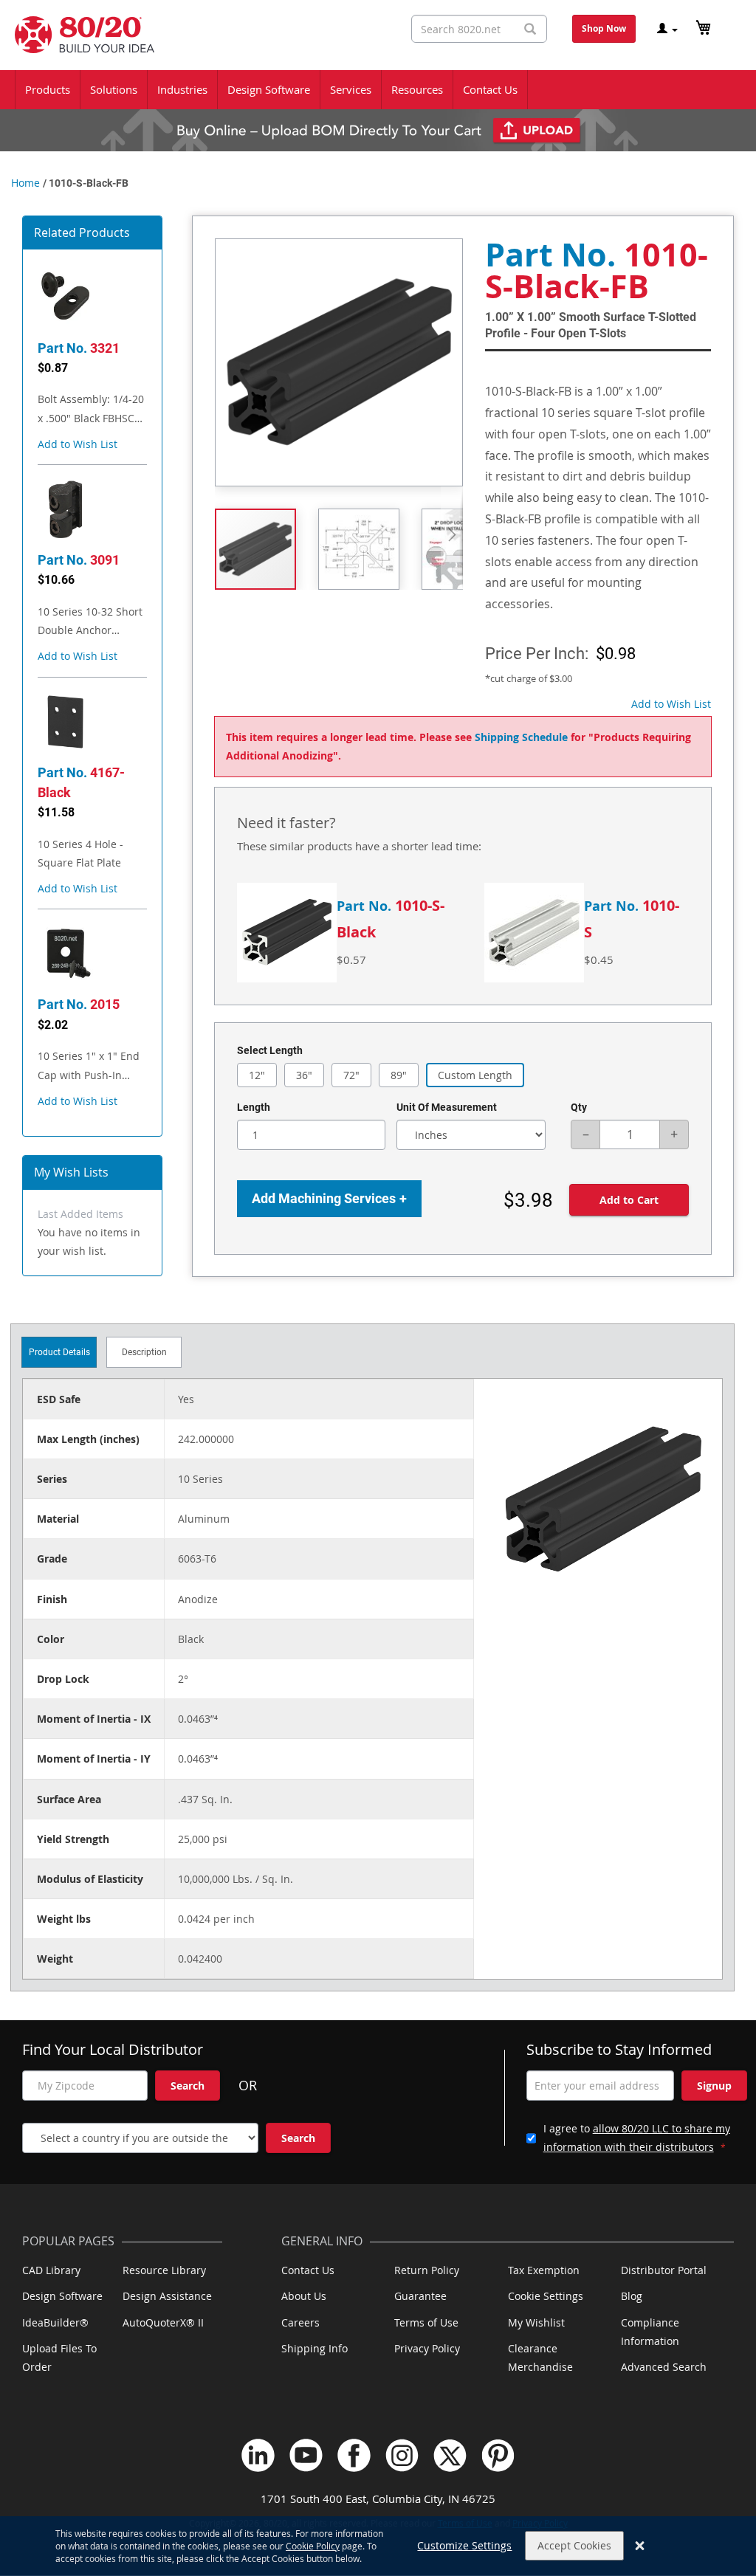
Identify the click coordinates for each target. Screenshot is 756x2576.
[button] (78, 444)
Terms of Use (426, 2322)
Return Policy (427, 2270)
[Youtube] (306, 2455)
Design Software (62, 2296)
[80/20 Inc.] (77, 35)
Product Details (59, 1352)
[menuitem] (48, 90)
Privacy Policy (427, 2348)
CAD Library (51, 2270)
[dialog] (378, 2546)
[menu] (378, 90)
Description (144, 1352)
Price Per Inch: (537, 654)
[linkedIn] (258, 2455)
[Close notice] (640, 2546)
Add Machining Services (329, 1198)
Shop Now (604, 28)
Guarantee (420, 2296)
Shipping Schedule (521, 737)
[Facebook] (354, 2455)
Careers (300, 2322)
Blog (632, 2296)
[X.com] (450, 2455)
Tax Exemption (544, 2270)
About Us (304, 2296)
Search (188, 2086)
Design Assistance (167, 2296)
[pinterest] (498, 2455)
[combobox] (479, 29)
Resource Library (164, 2270)
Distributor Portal (664, 2270)
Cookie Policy (313, 2546)
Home (25, 183)
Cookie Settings (546, 2296)
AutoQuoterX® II (163, 2322)
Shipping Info (315, 2348)
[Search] (530, 29)
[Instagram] (402, 2455)
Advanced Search (664, 2367)
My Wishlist (536, 2322)
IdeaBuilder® (55, 2322)
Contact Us (308, 2270)
